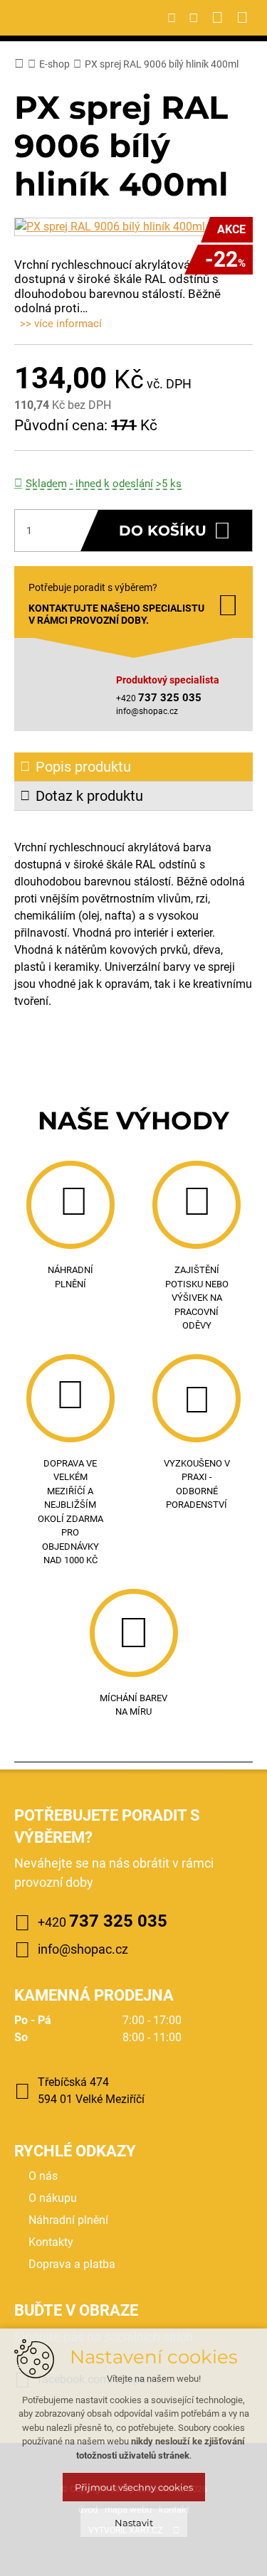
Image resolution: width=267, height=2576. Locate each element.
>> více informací (61, 324)
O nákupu (53, 2198)
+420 (103, 1921)
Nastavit (134, 2523)
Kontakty (51, 2242)
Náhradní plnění (68, 2220)
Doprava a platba (72, 2264)
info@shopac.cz (147, 711)
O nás (43, 2176)
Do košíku (163, 531)
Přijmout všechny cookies (134, 2487)
